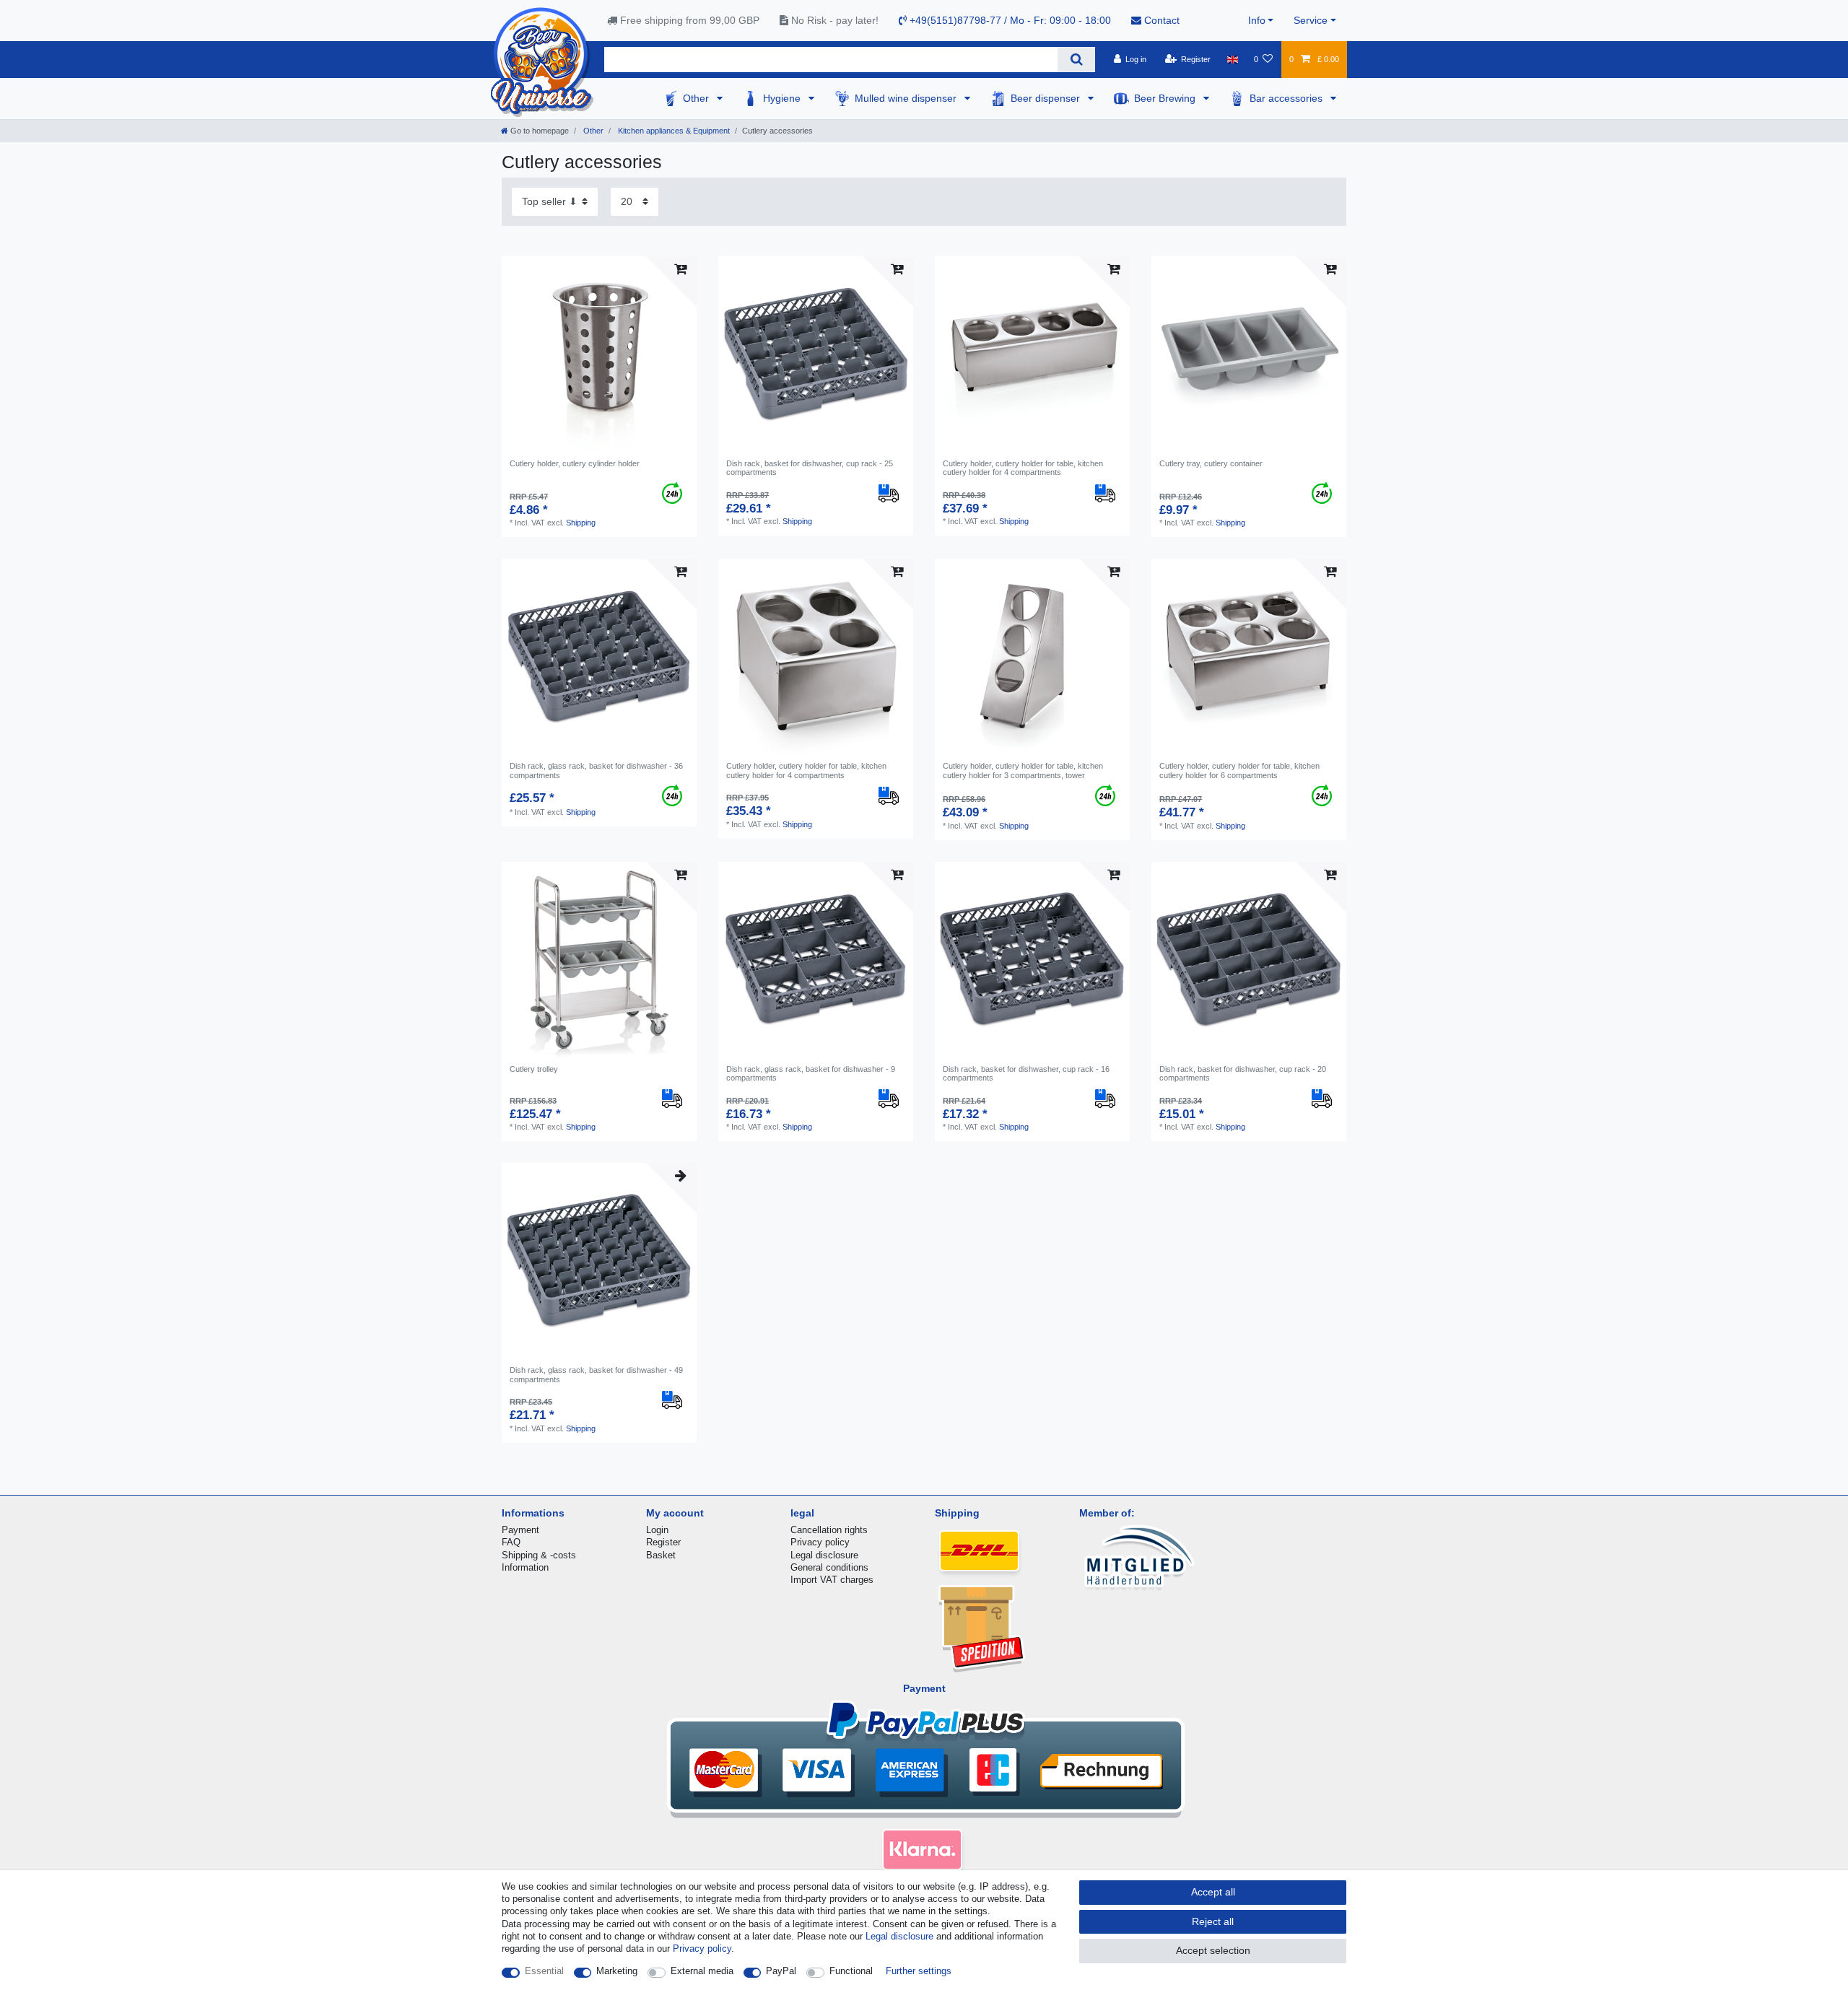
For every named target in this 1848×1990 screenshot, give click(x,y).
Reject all (1213, 1921)
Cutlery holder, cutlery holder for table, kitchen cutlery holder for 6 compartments (1239, 770)
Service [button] (1311, 20)
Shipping (581, 523)
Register (663, 1542)
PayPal (781, 1971)
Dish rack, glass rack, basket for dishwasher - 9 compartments (811, 1073)
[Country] (1232, 59)
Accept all (1213, 1892)
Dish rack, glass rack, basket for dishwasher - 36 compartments (596, 770)
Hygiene (783, 98)
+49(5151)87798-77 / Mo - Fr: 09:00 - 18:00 (1009, 20)
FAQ (511, 1542)
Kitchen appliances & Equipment (673, 131)
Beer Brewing (1166, 98)
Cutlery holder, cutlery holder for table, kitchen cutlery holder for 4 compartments (1023, 468)
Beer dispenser (1047, 98)
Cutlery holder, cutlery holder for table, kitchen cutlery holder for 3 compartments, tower (1023, 770)
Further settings (919, 1971)
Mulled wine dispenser (907, 98)
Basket (661, 1555)
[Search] (1076, 60)
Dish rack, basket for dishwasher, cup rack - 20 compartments (1243, 1073)
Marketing (617, 1971)
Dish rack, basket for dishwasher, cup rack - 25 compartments (810, 468)
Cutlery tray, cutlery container (1211, 463)
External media (702, 1971)
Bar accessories (1287, 98)
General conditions (829, 1567)
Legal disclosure (824, 1555)
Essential (544, 1971)
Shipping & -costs (539, 1555)
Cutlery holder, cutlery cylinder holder (575, 463)
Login (657, 1530)
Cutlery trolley (534, 1069)
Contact (1160, 20)
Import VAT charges (832, 1580)
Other (697, 98)
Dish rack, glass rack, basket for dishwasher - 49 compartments (596, 1374)
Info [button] (1257, 20)
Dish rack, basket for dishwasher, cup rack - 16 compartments (1026, 1073)
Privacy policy (820, 1542)
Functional (851, 1971)
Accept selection (1213, 1950)
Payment (520, 1530)
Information (525, 1567)
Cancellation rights (829, 1530)
